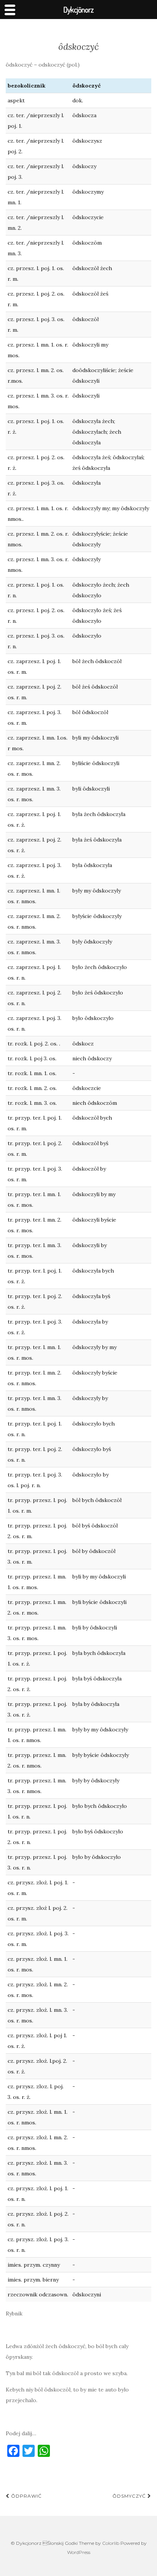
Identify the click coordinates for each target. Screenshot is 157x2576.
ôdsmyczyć (130, 2496)
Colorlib (111, 2543)
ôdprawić (26, 2496)
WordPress (79, 2552)
